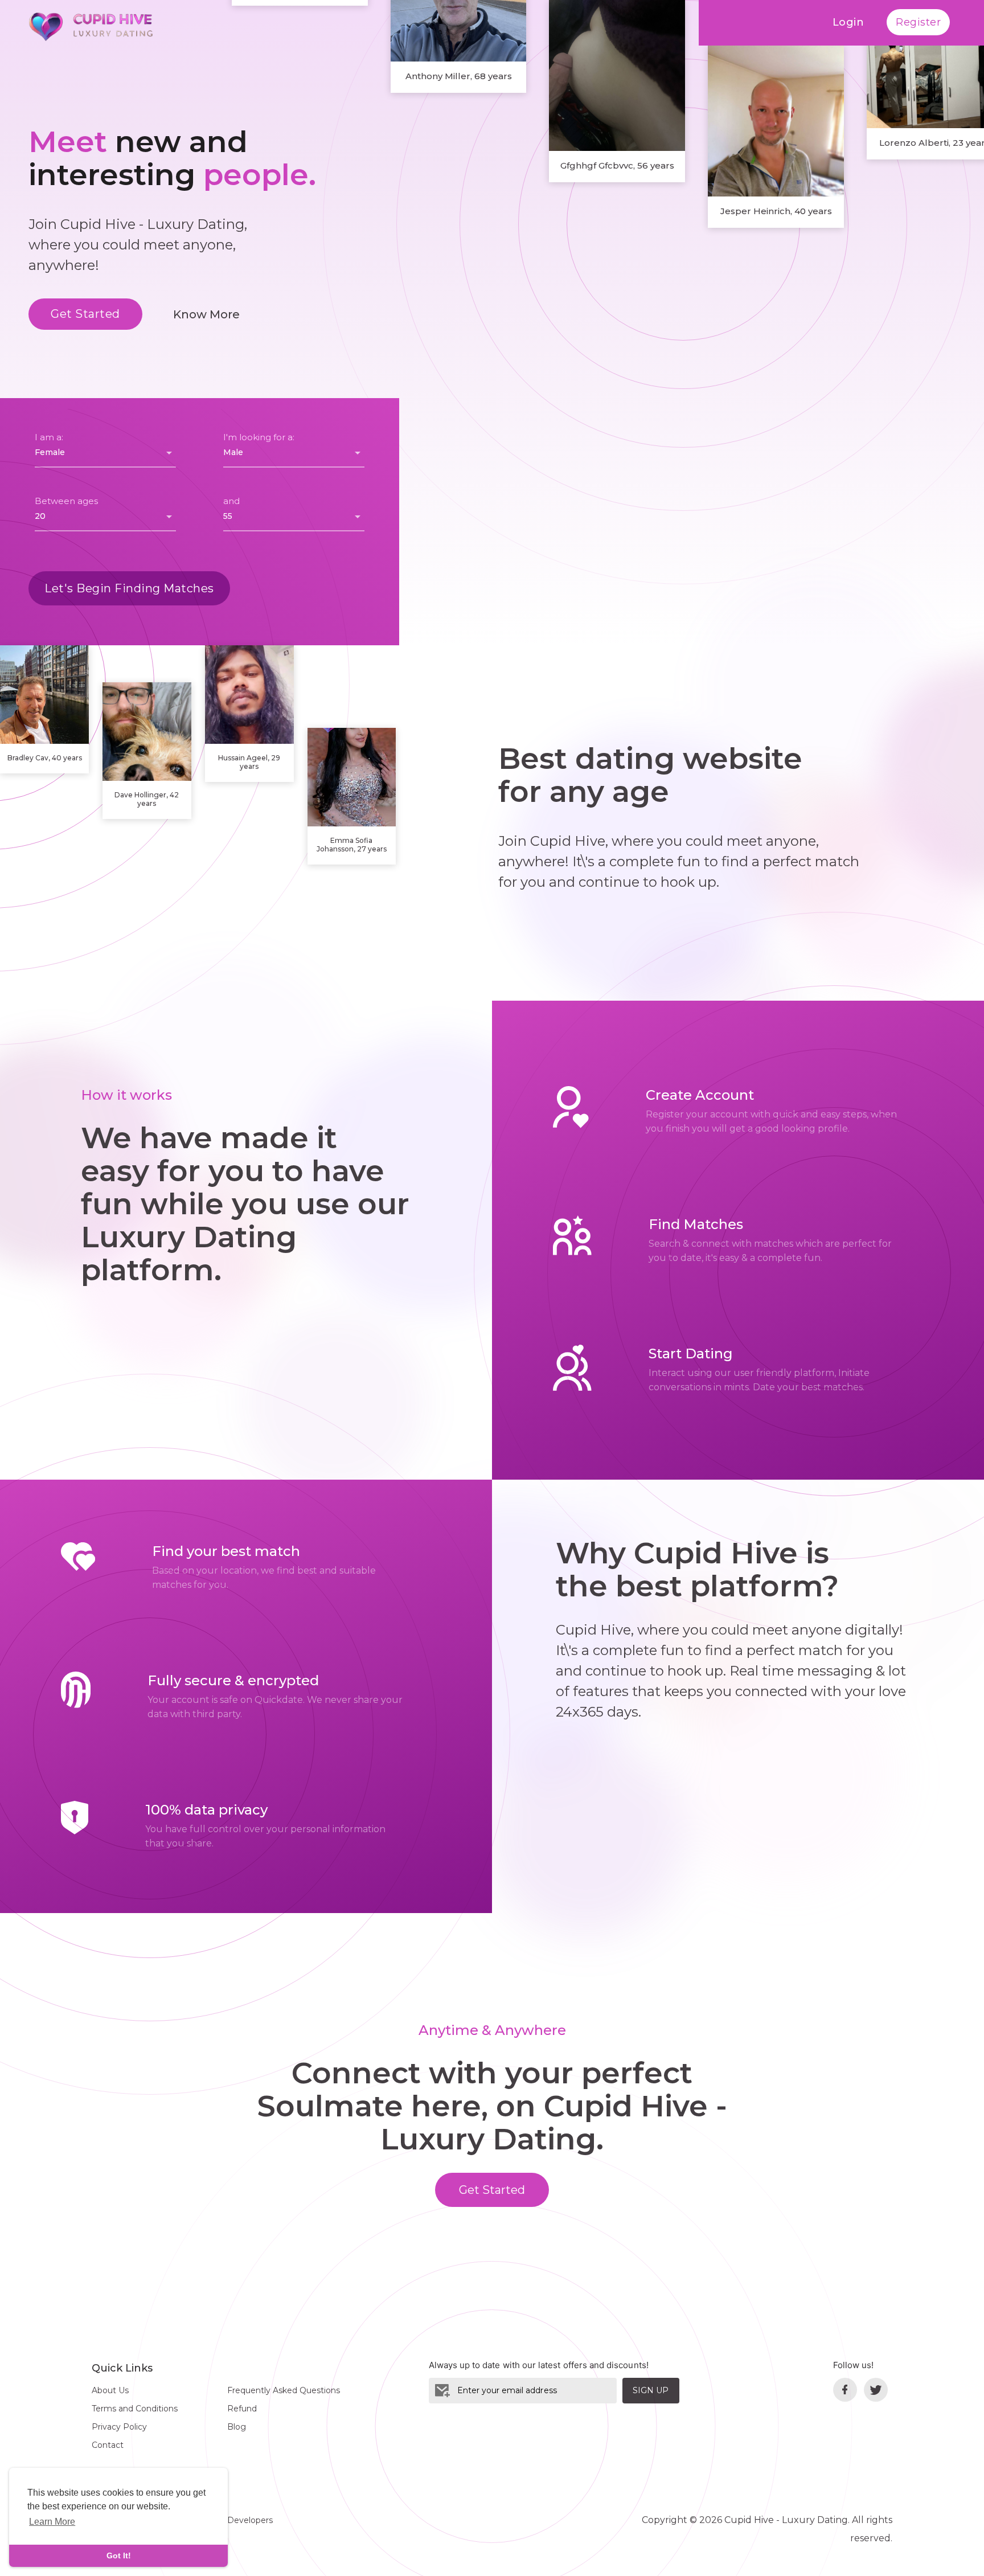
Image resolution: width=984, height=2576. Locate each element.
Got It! (119, 2555)
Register (918, 22)
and (231, 501)
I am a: (49, 437)
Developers (250, 2520)
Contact (108, 2445)
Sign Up (651, 2390)
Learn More (52, 2522)
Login (848, 22)
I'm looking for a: (259, 437)
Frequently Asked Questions (284, 2390)
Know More (206, 314)
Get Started (85, 314)
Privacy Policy (119, 2427)
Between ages (66, 501)
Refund (242, 2409)
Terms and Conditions (135, 2409)
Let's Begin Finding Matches (129, 588)
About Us (110, 2390)
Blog (237, 2427)
